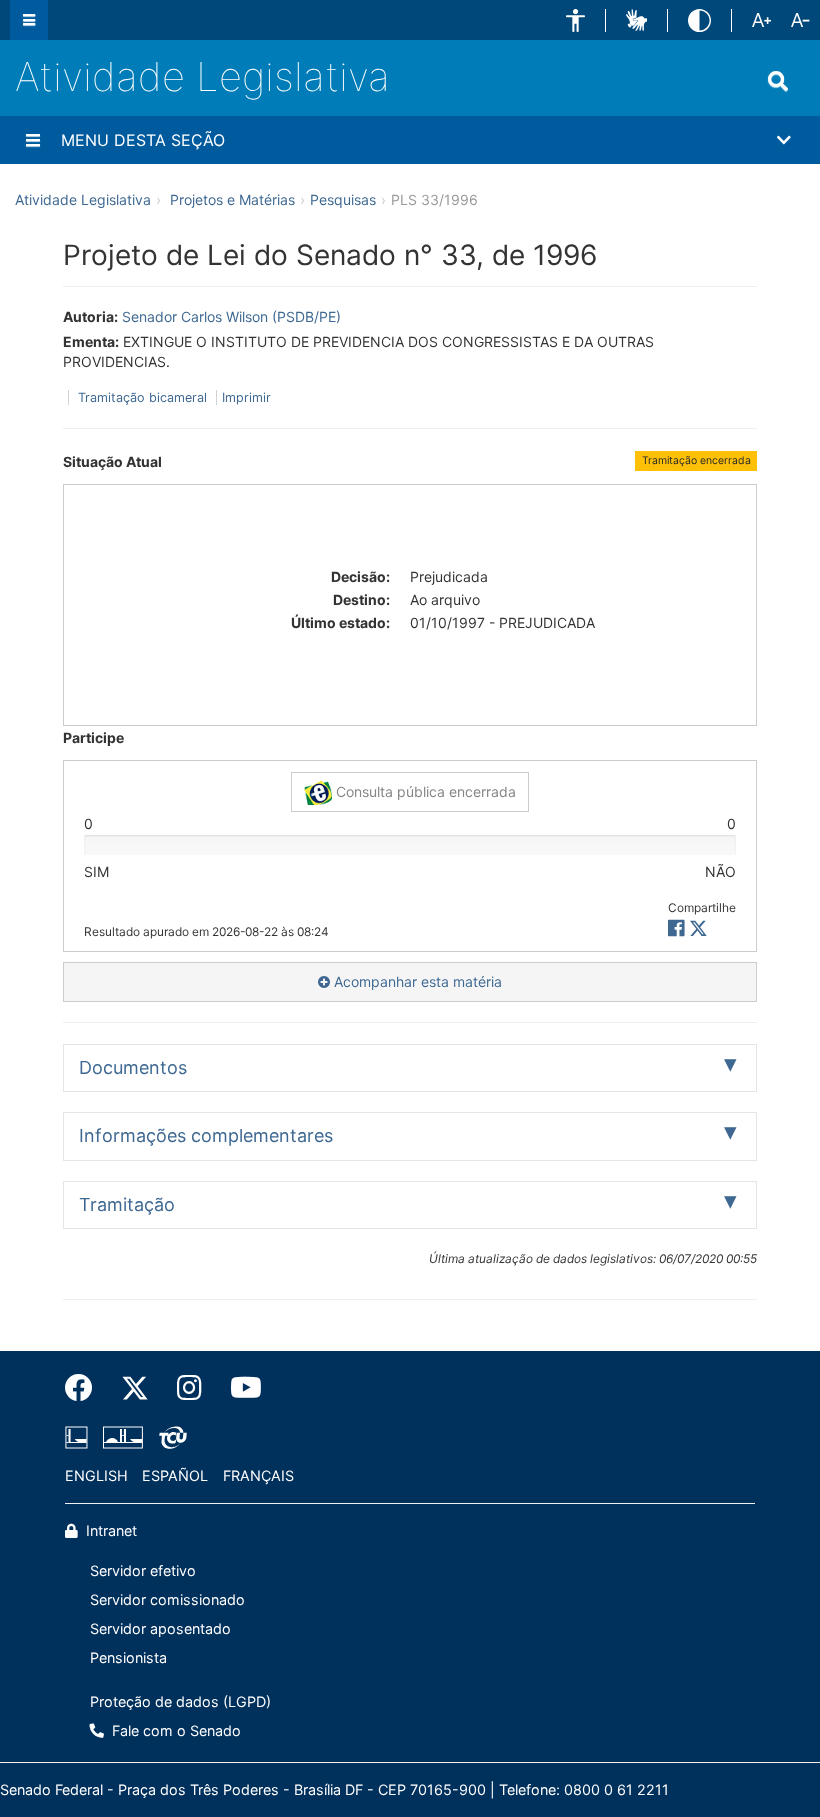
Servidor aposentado (160, 1628)
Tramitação (127, 1204)
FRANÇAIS (258, 1475)
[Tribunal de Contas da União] (169, 1437)
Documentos (133, 1067)
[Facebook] (86, 1388)
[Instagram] (189, 1388)
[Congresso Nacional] (123, 1437)
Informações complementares (206, 1135)
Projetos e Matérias (232, 199)
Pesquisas (343, 199)
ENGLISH (96, 1475)
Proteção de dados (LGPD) (180, 1701)
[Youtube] (239, 1388)
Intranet (109, 1530)
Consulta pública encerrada (424, 791)
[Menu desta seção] (33, 140)
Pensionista (128, 1657)
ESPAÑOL (175, 1475)
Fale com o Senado (174, 1730)
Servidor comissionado (167, 1599)
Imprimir (246, 397)
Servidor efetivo (143, 1570)
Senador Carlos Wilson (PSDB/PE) (231, 316)
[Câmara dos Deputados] (80, 1437)
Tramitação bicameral (142, 397)
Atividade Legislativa (202, 76)
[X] (698, 928)
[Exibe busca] (778, 81)
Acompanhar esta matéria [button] (416, 981)
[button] (575, 20)
